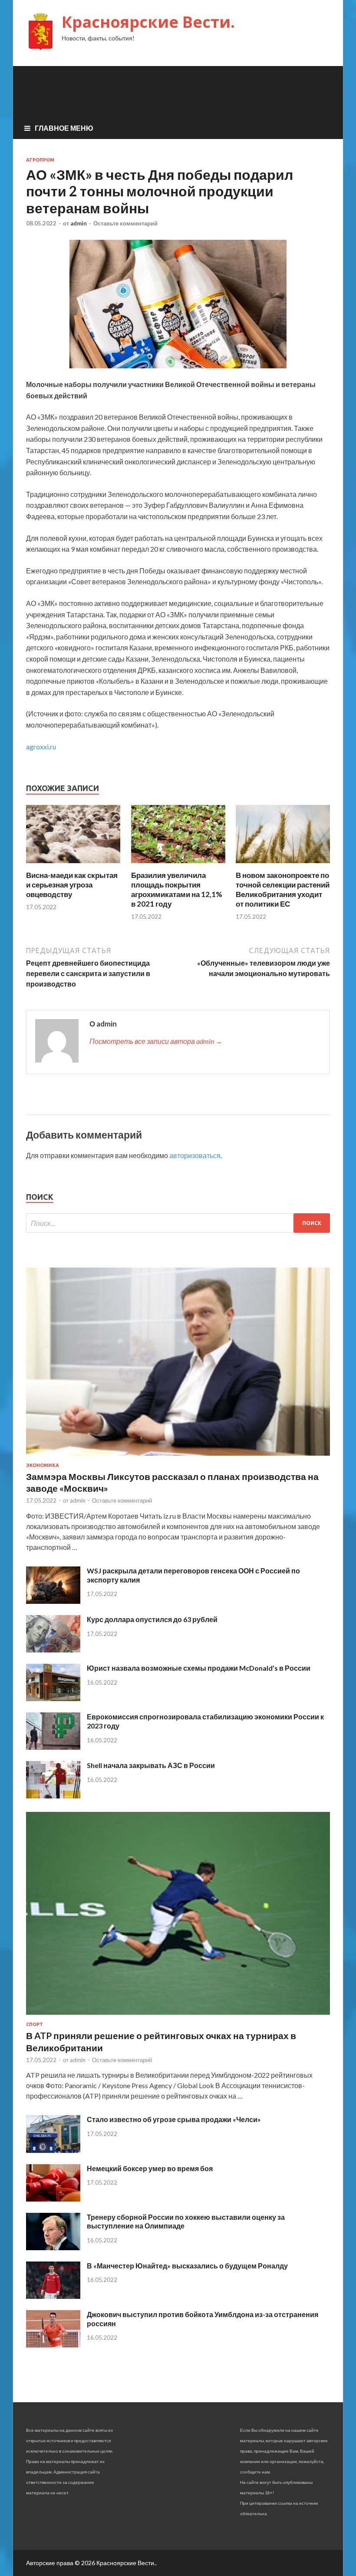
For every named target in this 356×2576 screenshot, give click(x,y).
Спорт (35, 2024)
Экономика (43, 1465)
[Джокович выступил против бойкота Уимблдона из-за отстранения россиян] (53, 2345)
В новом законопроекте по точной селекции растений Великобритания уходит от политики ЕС (283, 889)
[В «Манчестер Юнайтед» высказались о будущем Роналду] (53, 2296)
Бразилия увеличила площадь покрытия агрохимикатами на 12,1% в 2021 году (177, 889)
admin (79, 223)
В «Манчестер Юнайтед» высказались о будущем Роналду (187, 2266)
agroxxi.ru (41, 747)
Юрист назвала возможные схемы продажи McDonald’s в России (199, 1668)
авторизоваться (195, 1155)
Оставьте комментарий (125, 223)
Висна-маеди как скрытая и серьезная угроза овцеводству (72, 885)
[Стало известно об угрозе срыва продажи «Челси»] (53, 2150)
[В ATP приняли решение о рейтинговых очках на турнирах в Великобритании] (178, 2016)
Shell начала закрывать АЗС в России (151, 1765)
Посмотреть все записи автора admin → (156, 1041)
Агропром (40, 160)
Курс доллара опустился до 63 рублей (152, 1619)
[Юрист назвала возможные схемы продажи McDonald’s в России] (53, 1698)
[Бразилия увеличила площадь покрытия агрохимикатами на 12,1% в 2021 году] (178, 865)
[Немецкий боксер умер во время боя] (53, 2199)
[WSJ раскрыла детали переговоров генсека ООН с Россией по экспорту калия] (53, 1601)
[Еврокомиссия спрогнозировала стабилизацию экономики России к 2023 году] (53, 1747)
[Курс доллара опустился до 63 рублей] (53, 1650)
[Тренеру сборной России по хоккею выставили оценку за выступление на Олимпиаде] (53, 2247)
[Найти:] (178, 1223)
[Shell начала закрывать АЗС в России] (53, 1796)
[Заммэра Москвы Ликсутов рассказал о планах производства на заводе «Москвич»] (178, 1457)
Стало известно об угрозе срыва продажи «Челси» (174, 2119)
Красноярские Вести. (148, 22)
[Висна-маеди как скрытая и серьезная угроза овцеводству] (73, 865)
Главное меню (64, 128)
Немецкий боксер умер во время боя (150, 2168)
